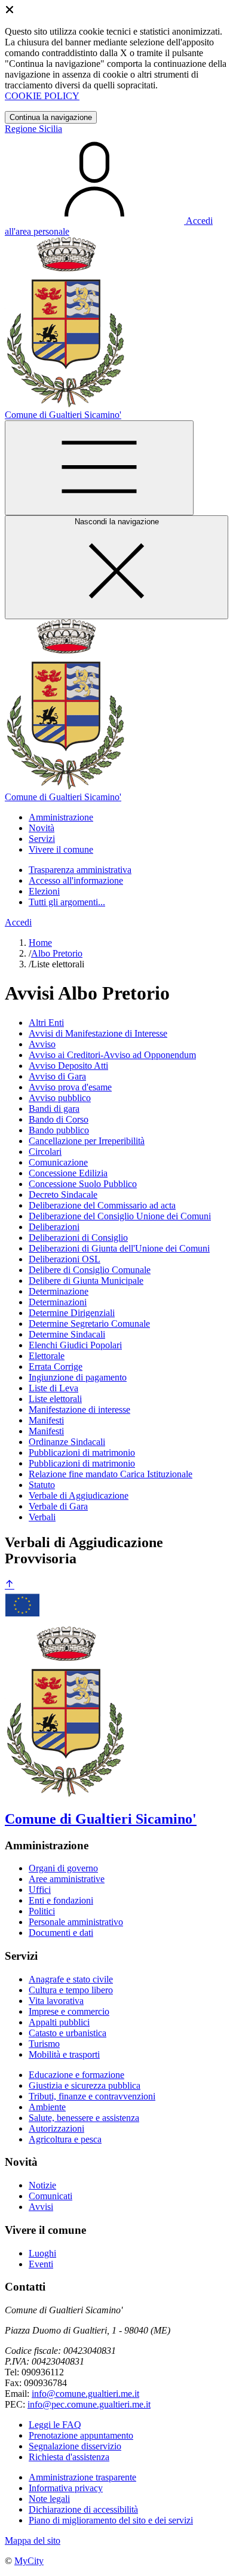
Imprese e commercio (69, 2011)
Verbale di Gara (58, 1506)
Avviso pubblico (60, 1098)
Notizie (42, 2185)
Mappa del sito (33, 2540)
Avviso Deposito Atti (68, 1066)
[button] (61, 817)
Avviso (42, 1044)
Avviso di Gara (57, 1076)
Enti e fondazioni (61, 1900)
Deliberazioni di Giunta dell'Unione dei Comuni (119, 1248)
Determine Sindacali (67, 1334)
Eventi (41, 2264)
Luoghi (42, 2253)
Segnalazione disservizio (75, 2446)
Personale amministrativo (76, 1922)
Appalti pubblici (59, 2022)
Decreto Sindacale (63, 1195)
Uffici (40, 1890)
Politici (42, 1911)
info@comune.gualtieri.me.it (85, 2394)
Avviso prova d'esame (70, 1087)
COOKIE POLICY (42, 96)
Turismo (44, 2044)
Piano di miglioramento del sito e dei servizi (111, 2520)
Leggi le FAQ (55, 2425)
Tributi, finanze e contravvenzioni (92, 2096)
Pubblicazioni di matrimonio (82, 1453)
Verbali (42, 1517)
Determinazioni (58, 1302)
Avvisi (41, 2207)
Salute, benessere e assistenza (84, 2118)
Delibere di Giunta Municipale (86, 1281)
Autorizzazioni (56, 2128)
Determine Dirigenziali (72, 1313)
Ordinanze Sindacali (67, 1442)
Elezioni (44, 891)
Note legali (49, 2499)
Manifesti (46, 1420)
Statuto (42, 1485)
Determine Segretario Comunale (89, 1324)
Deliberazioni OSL (65, 1259)
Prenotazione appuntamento (81, 2435)
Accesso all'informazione (76, 880)
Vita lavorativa (56, 2001)
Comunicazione (58, 1162)
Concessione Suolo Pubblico (83, 1184)
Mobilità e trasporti (64, 2054)
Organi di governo (63, 1868)
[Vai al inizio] (10, 1585)
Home (40, 943)
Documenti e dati (61, 1933)
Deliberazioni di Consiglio (78, 1238)
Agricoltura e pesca (65, 2139)
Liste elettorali (55, 1399)
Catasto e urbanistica (68, 2033)
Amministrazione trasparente (82, 2477)
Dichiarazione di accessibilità (83, 2509)
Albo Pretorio (57, 953)
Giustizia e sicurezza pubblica (85, 2085)
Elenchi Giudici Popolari (75, 1345)
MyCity (29, 2561)
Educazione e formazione (76, 2075)
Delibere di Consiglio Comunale (90, 1270)
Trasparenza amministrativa (80, 870)
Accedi (18, 922)
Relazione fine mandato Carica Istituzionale (111, 1474)
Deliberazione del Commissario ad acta (102, 1205)
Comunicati (50, 2196)
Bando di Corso (59, 1119)
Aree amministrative (67, 1879)
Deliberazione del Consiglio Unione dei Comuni (120, 1216)
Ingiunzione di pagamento (78, 1377)
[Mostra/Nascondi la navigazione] (99, 468)
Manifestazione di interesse (79, 1410)
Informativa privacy (66, 2488)
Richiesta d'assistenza (69, 2457)
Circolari (45, 1152)
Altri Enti (46, 1023)
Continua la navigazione (51, 117)
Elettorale (47, 1356)
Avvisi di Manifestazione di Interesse (98, 1033)
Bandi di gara (54, 1109)
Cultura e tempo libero (71, 1990)
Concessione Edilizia (68, 1173)
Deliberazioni (54, 1227)
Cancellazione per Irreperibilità (87, 1141)
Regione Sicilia (33, 129)
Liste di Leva (53, 1388)
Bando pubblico (59, 1130)
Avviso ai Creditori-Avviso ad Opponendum (112, 1055)
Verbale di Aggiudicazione (79, 1496)
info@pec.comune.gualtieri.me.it (89, 2404)
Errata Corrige (56, 1367)
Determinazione (59, 1291)
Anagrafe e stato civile (71, 1979)
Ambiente (47, 2107)
